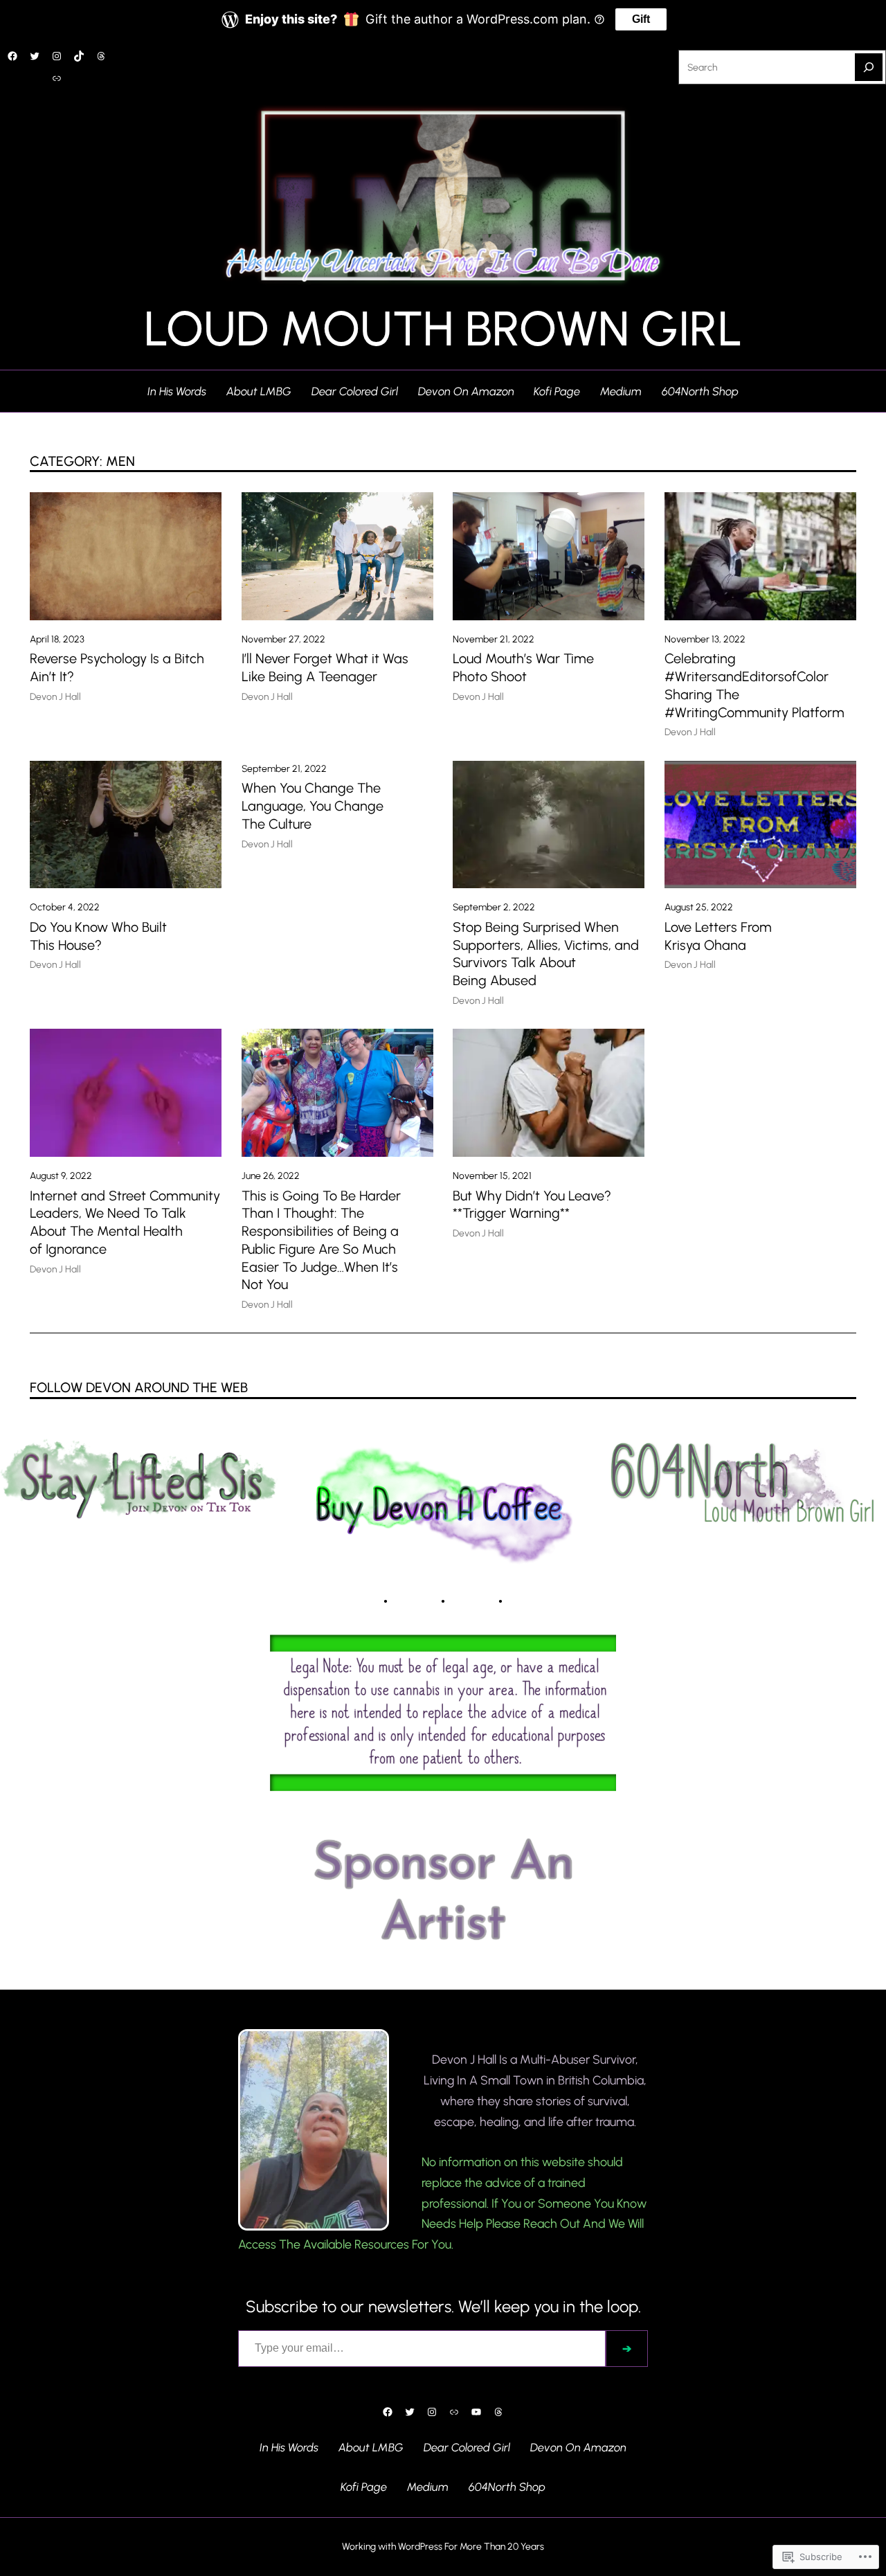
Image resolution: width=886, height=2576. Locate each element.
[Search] (869, 67)
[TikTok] (79, 56)
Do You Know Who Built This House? (98, 936)
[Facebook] (12, 56)
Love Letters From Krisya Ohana (718, 936)
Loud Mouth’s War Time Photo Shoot (523, 667)
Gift (641, 19)
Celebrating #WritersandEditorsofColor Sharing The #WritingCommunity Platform (754, 685)
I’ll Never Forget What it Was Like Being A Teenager (325, 667)
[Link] (57, 78)
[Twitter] (35, 56)
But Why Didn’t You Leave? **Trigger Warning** (532, 1205)
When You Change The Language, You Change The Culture (313, 806)
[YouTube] (476, 2412)
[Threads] (101, 56)
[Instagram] (57, 56)
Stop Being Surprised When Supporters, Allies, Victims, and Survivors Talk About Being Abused (546, 954)
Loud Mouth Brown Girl (443, 328)
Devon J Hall (55, 696)
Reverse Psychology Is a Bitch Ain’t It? (117, 667)
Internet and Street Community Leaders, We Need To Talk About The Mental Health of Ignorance (125, 1222)
